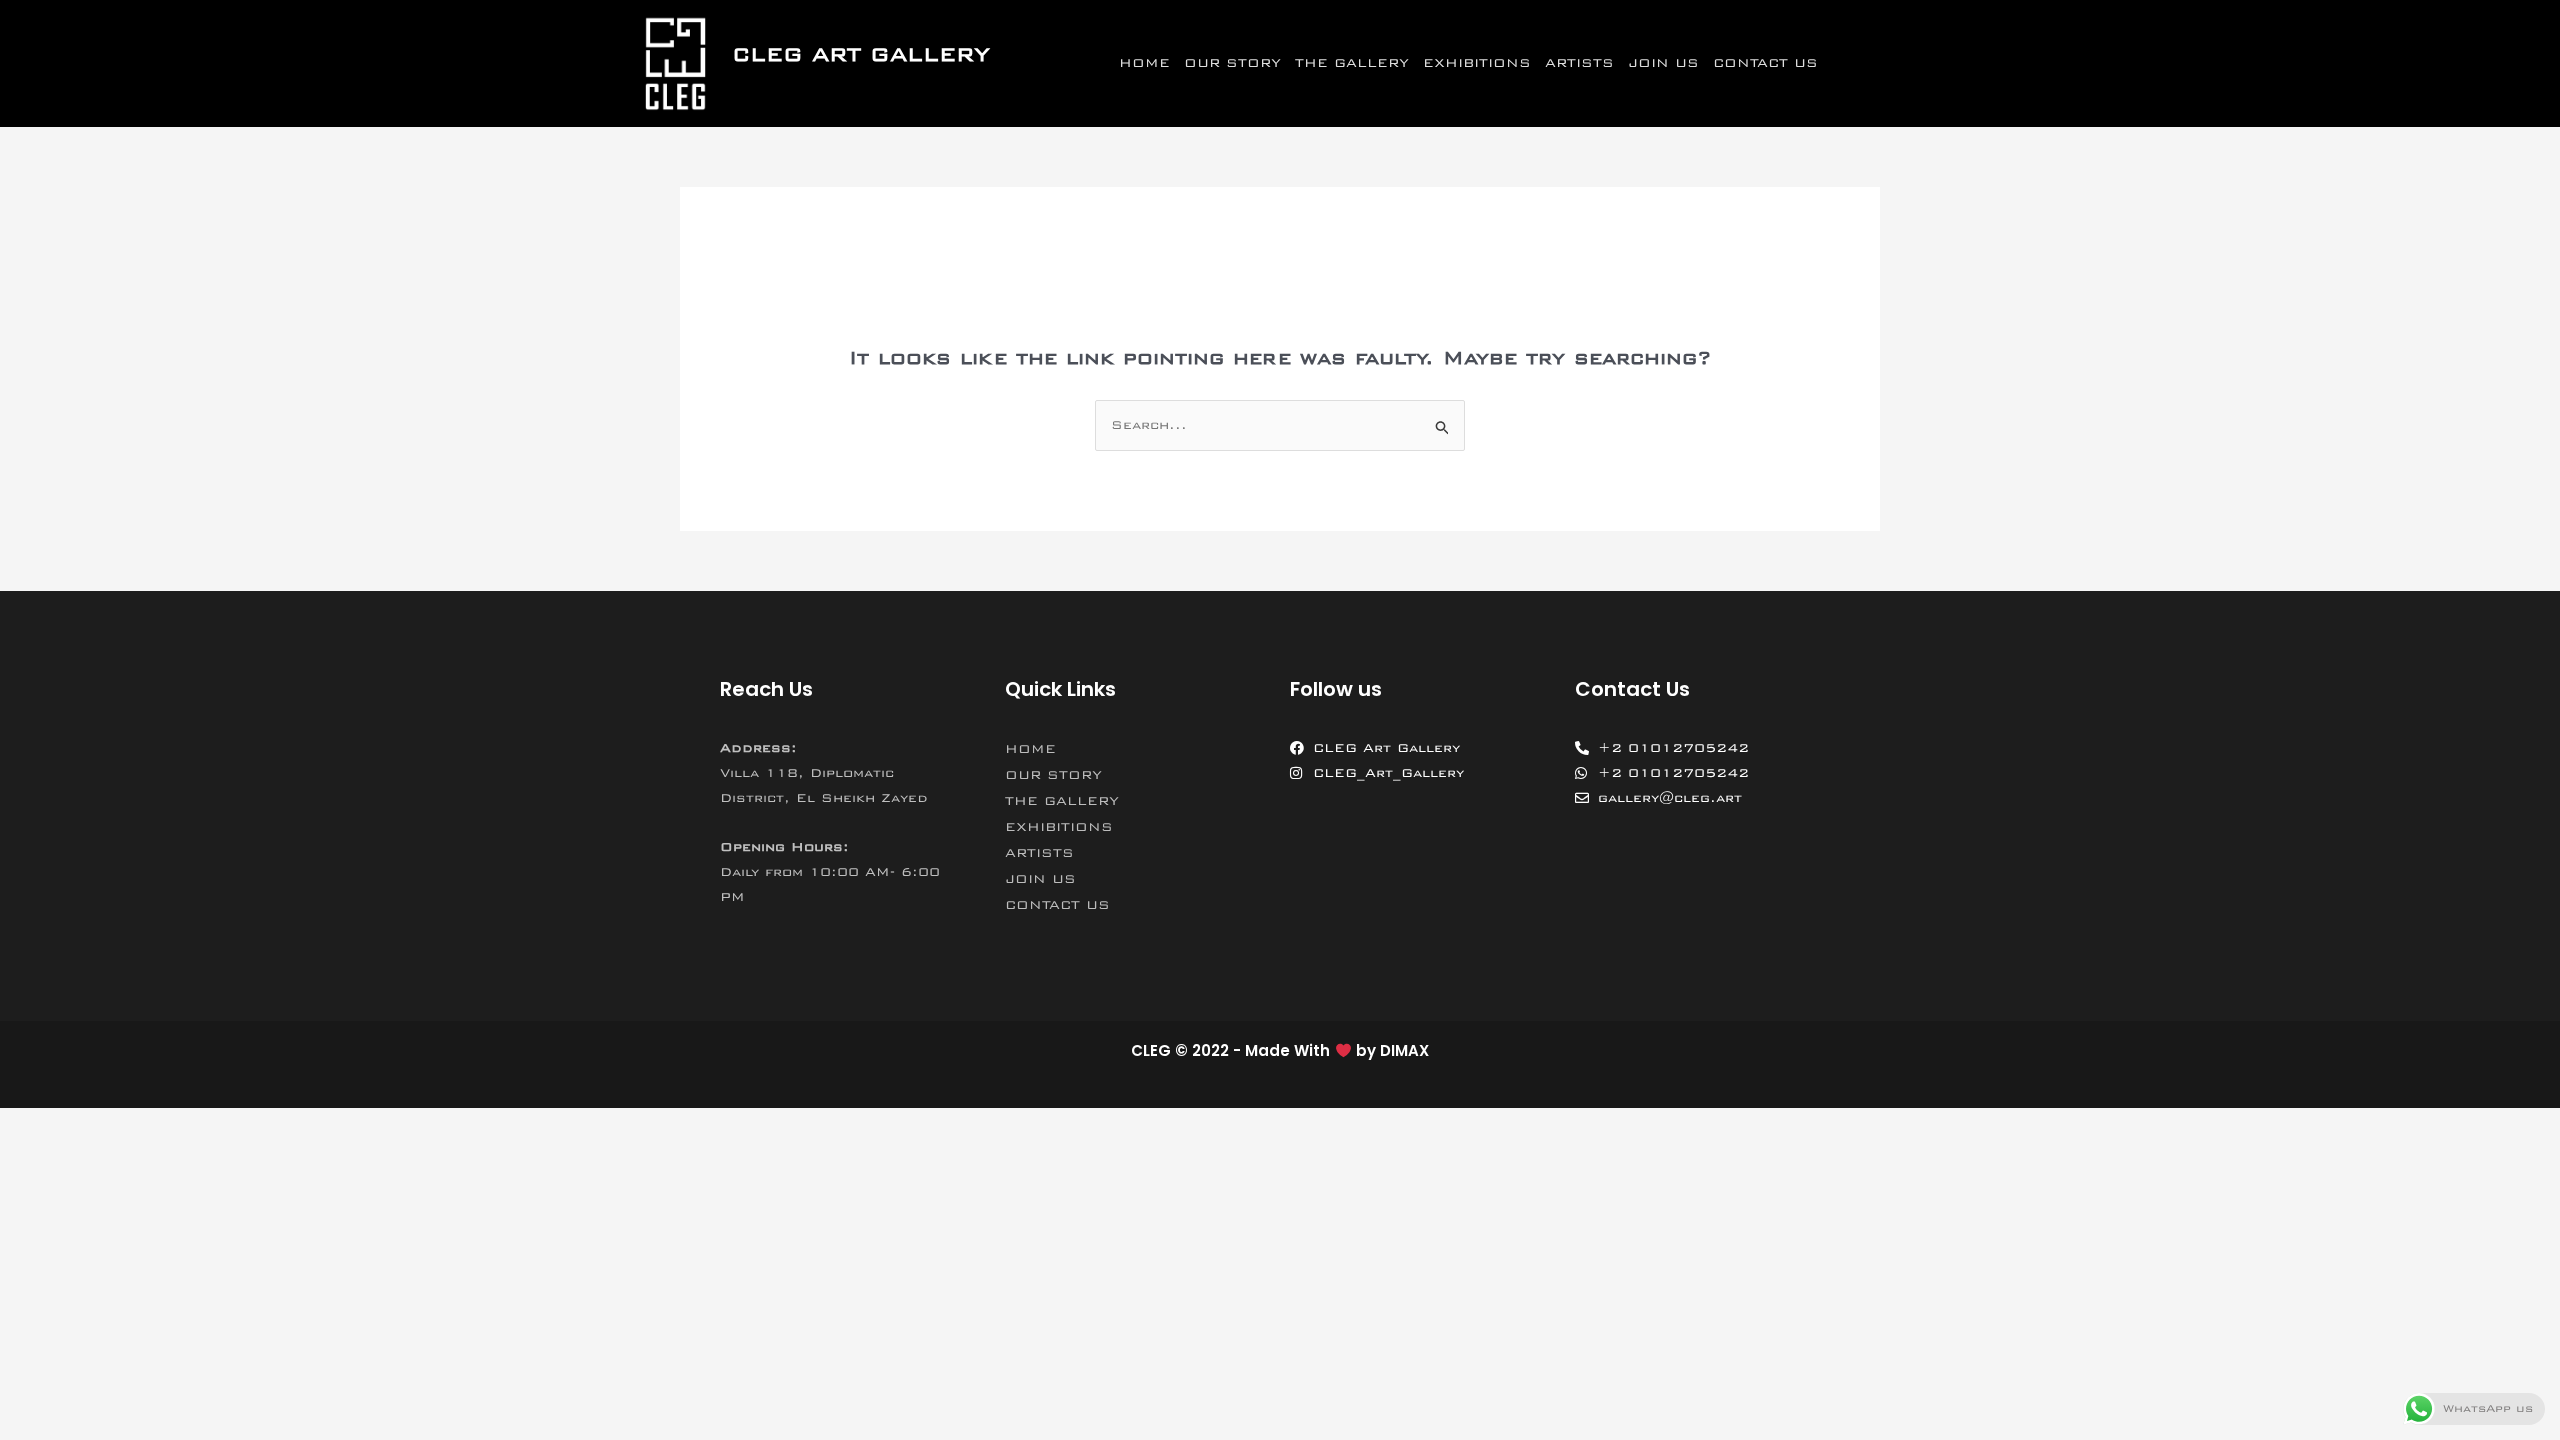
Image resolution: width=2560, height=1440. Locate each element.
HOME (1144, 63)
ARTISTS (1579, 63)
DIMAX (1404, 1050)
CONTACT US (1765, 63)
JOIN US (1663, 63)
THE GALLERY (1352, 63)
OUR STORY (1232, 63)
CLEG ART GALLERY (861, 54)
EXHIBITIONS (1477, 63)
